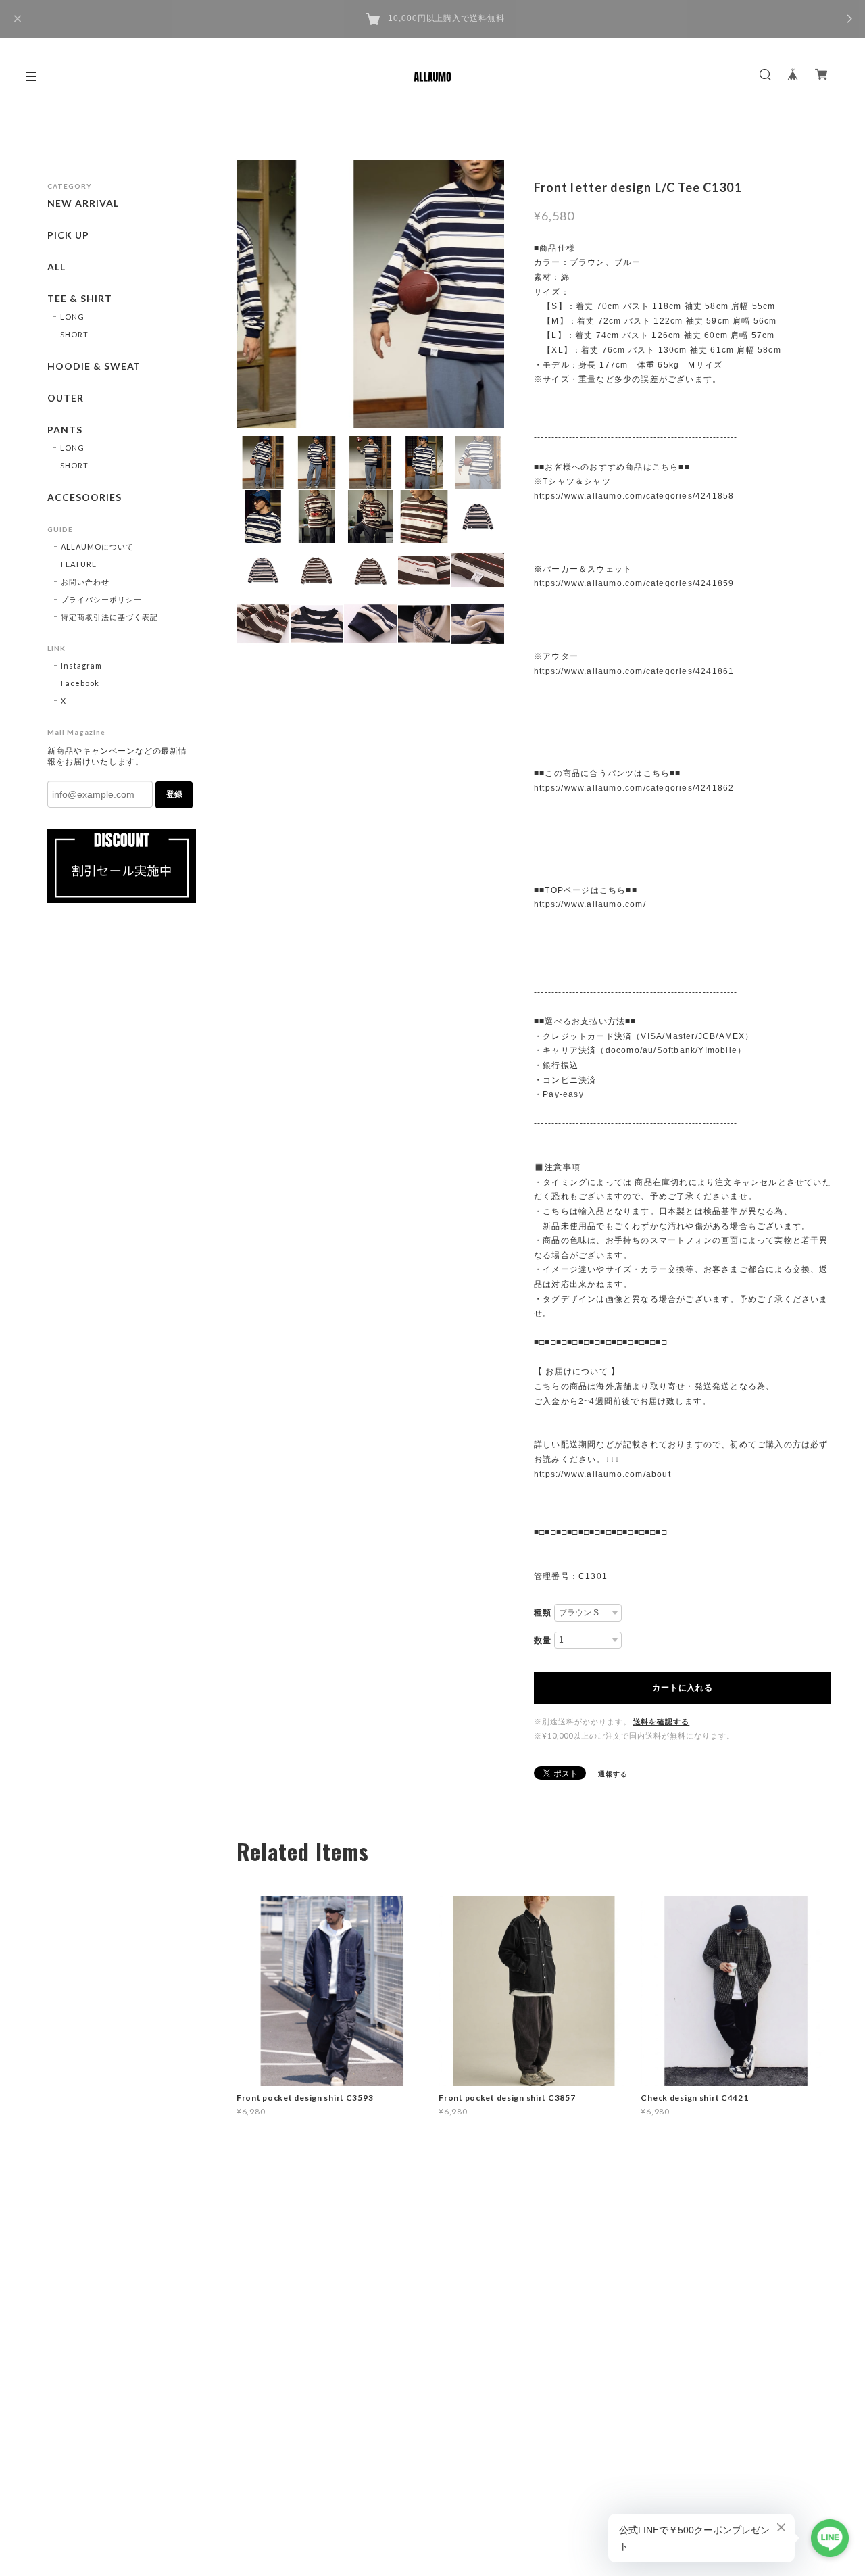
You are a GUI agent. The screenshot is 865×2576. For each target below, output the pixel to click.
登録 (174, 794)
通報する (613, 1774)
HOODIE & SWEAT (94, 366)
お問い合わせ (85, 582)
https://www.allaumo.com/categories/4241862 (634, 788)
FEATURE (79, 564)
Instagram (81, 665)
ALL (56, 267)
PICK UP (68, 235)
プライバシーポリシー (101, 599)
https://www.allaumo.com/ (590, 904)
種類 (543, 1613)
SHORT (74, 334)
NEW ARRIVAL (83, 203)
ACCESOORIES (84, 497)
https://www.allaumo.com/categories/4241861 (634, 671)
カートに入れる (682, 1688)
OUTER (66, 398)
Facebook (80, 683)
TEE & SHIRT (80, 299)
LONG (72, 317)
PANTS (65, 430)
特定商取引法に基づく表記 (109, 617)
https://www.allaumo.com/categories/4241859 (634, 583)
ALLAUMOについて (97, 546)
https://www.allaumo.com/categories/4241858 (634, 496)
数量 (543, 1641)
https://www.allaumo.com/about (602, 1474)
